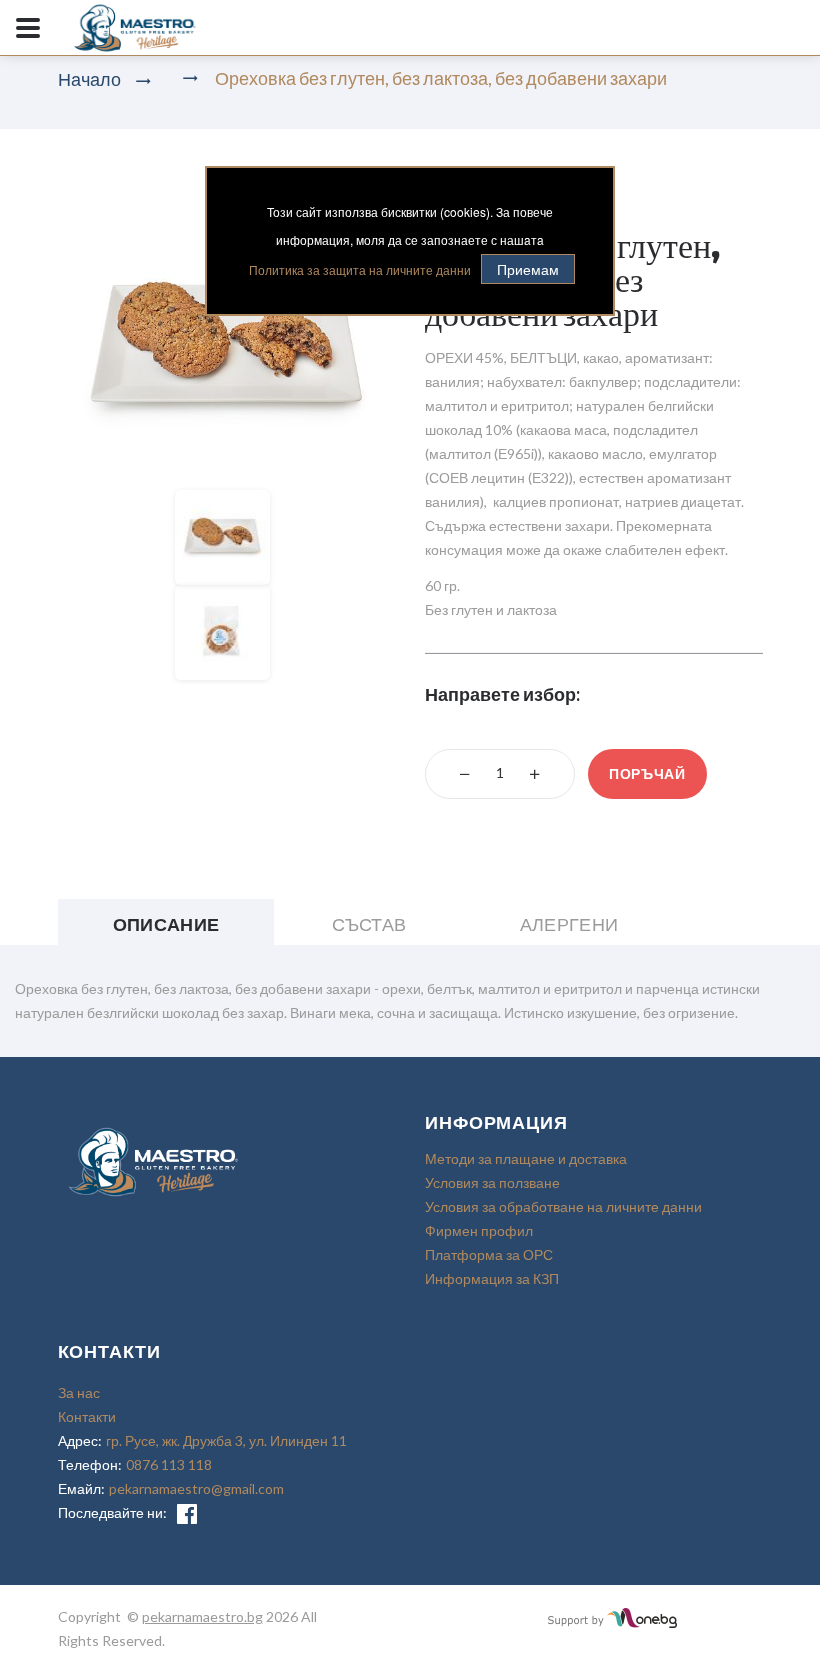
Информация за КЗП (492, 1278)
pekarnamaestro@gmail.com (196, 1488)
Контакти (87, 1416)
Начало (89, 79)
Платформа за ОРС (489, 1254)
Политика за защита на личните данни (360, 269)
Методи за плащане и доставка (526, 1158)
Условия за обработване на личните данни (563, 1206)
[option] (227, 342)
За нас (79, 1392)
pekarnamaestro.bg (202, 1616)
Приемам (528, 269)
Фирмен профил (479, 1230)
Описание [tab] (166, 924)
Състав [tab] (369, 924)
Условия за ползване (492, 1182)
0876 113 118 (169, 1464)
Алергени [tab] (569, 924)
